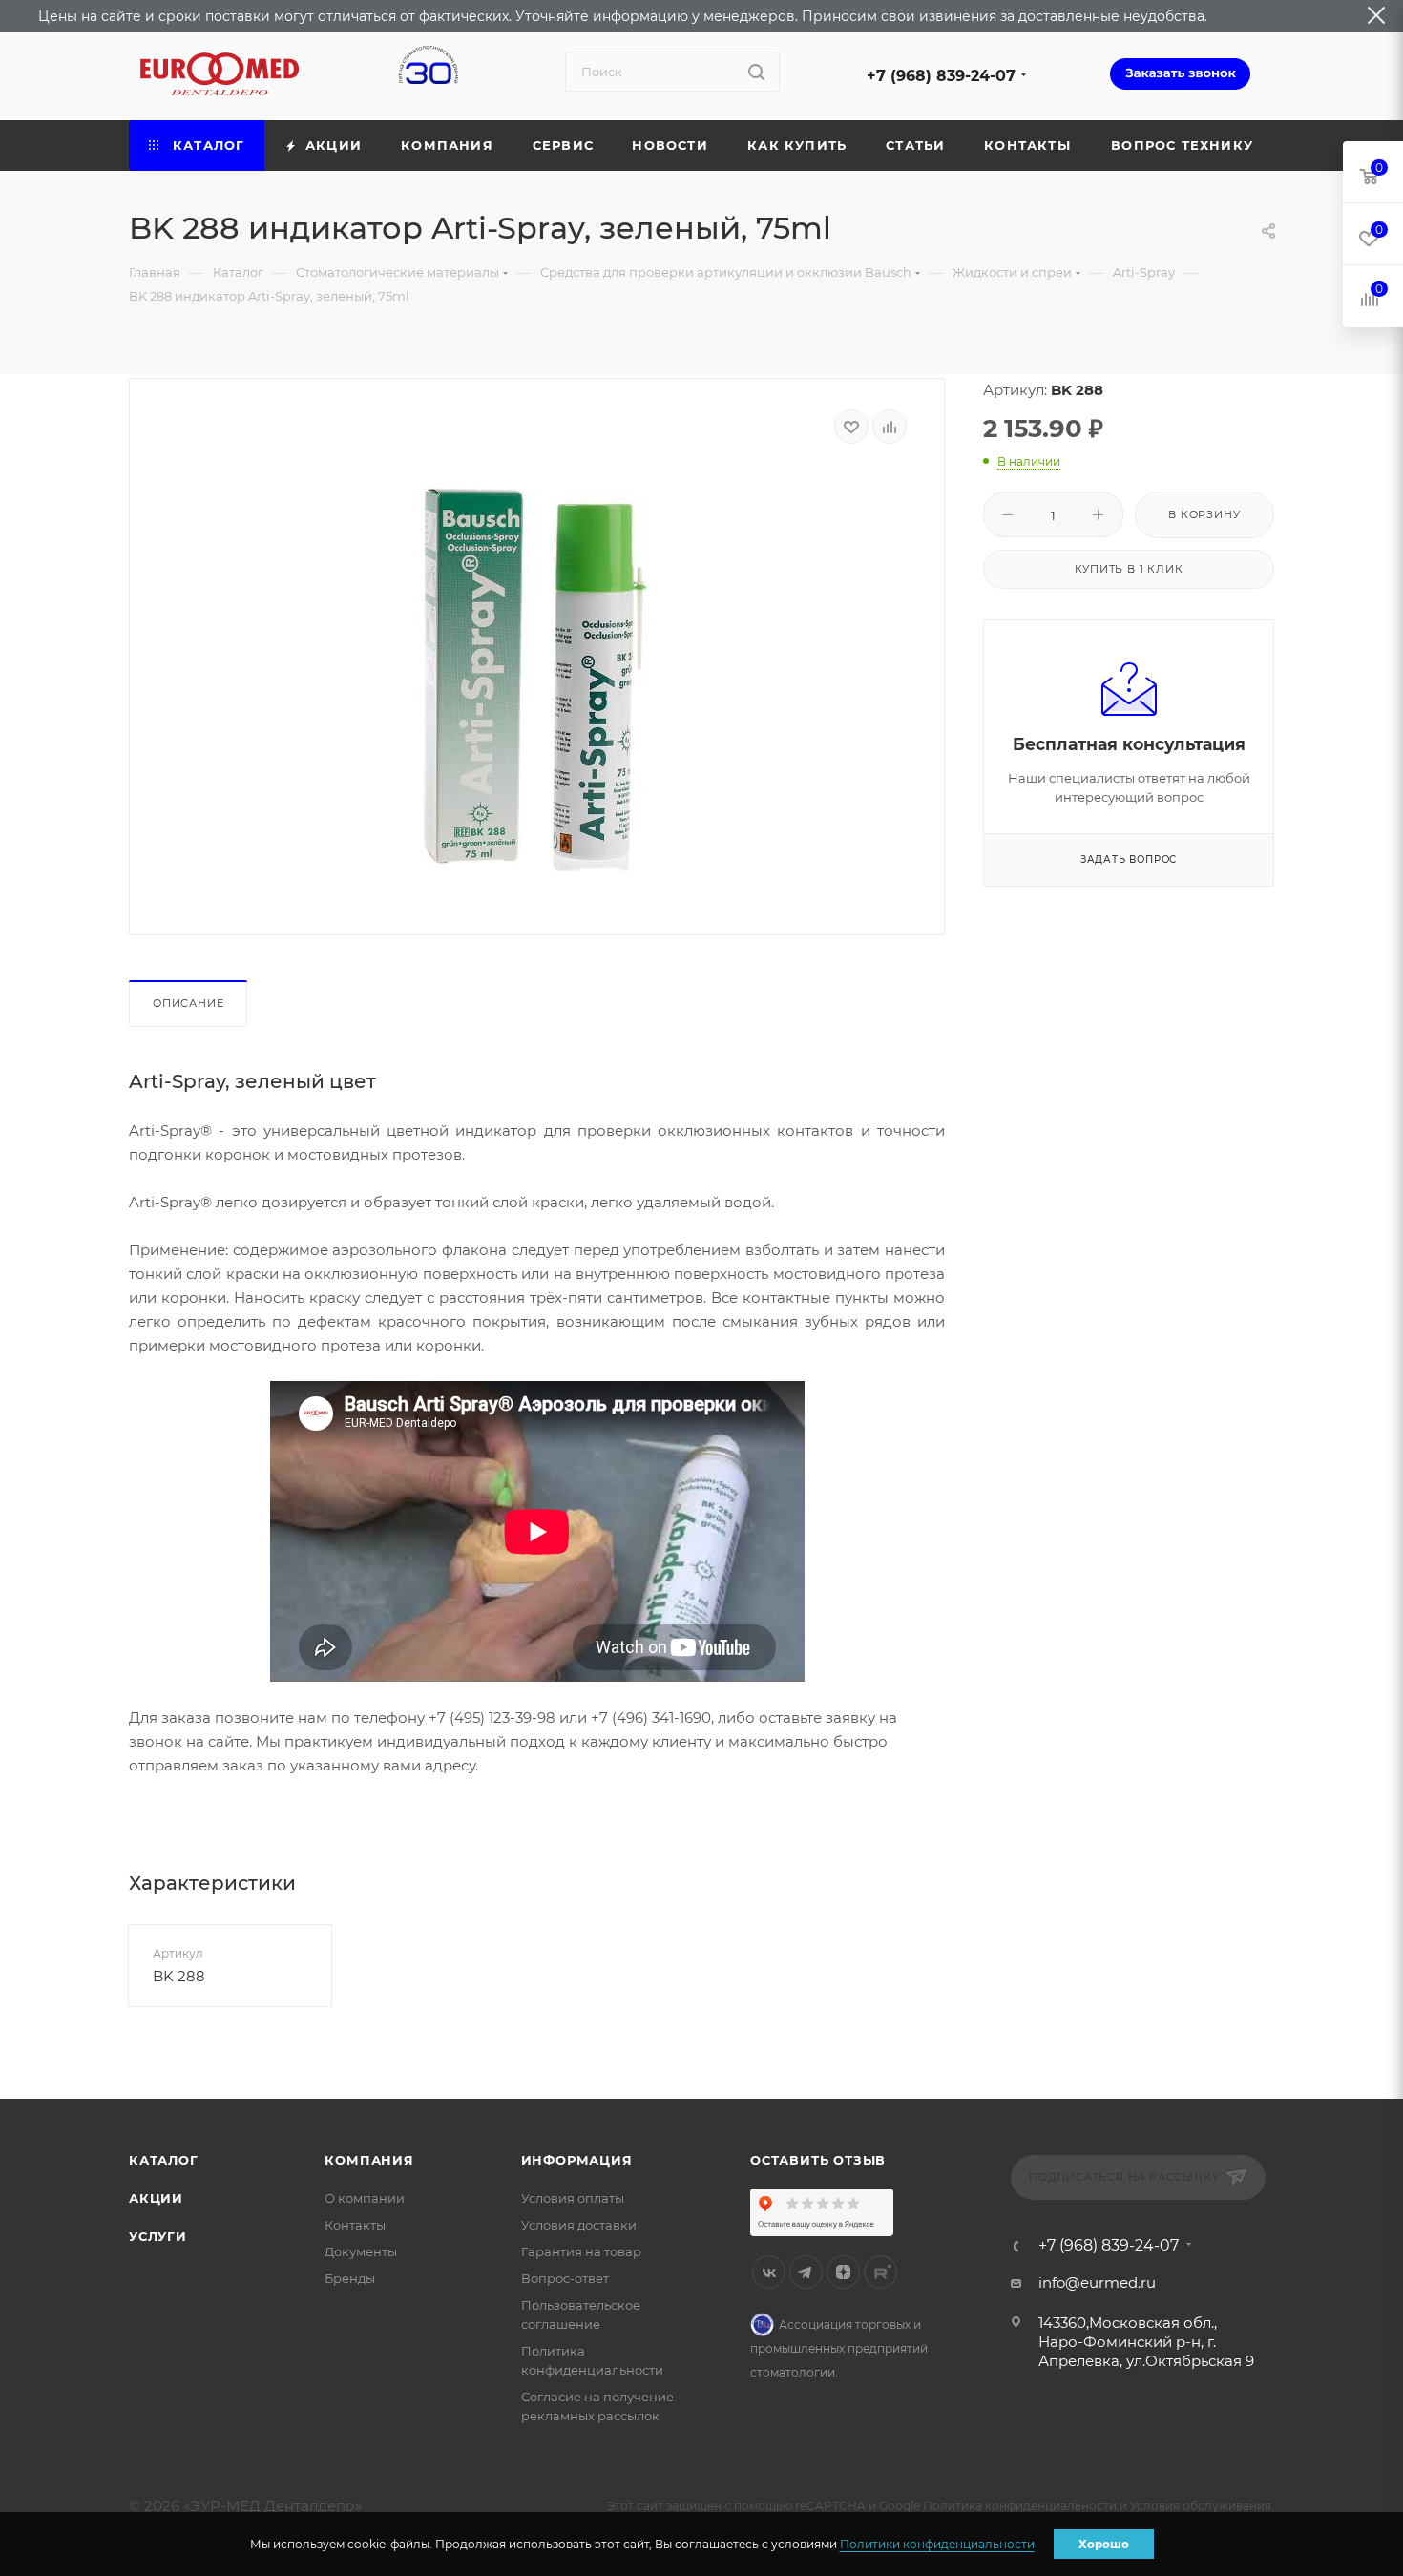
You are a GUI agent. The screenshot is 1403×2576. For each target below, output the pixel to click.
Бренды (350, 2278)
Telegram (806, 2272)
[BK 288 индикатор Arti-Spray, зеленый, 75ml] (537, 682)
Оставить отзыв (818, 2160)
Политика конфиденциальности (1020, 2506)
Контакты (355, 2225)
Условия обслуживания (1201, 2506)
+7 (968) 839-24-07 (941, 76)
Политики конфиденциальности (937, 2544)
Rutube (880, 2272)
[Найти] (756, 72)
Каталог (164, 2160)
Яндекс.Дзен (843, 2272)
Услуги (158, 2236)
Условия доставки (579, 2225)
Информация (577, 2160)
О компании (365, 2198)
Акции (156, 2198)
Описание (188, 1003)
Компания (369, 2160)
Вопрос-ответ (565, 2278)
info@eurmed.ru (1097, 2283)
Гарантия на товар (581, 2251)
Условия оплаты (573, 2198)
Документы (361, 2251)
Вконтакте (769, 2272)
